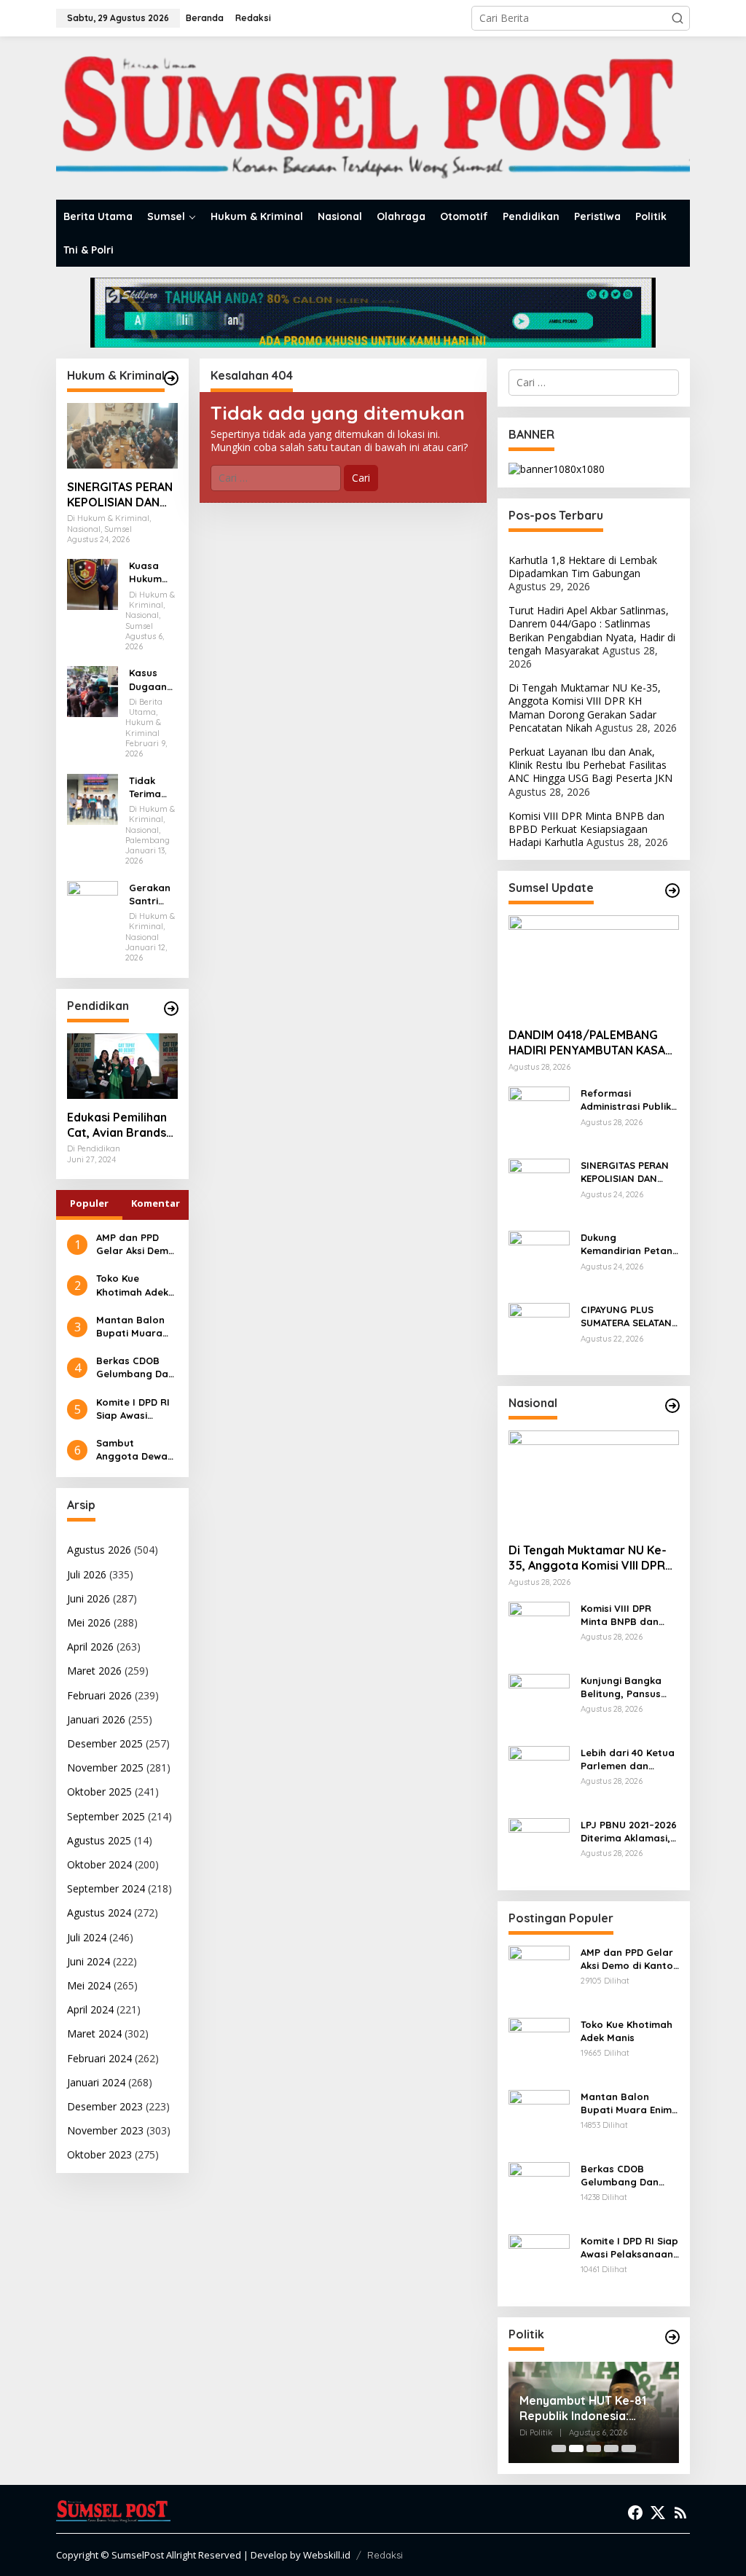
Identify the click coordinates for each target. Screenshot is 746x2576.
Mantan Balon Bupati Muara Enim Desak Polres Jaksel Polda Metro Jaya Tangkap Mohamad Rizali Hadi (135, 1327)
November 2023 (105, 2130)
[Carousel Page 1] (559, 2448)
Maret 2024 (94, 2033)
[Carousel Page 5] (629, 2448)
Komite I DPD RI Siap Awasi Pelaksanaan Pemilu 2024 (133, 1409)
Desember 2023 (105, 2106)
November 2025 (105, 1767)
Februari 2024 (99, 2058)
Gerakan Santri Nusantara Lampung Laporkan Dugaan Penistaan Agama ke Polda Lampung (153, 894)
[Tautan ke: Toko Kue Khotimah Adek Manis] (539, 2047)
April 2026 (90, 1647)
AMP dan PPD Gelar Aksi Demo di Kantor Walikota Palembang (136, 1244)
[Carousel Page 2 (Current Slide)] (576, 2448)
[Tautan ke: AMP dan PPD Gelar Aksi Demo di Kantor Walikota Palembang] (539, 1975)
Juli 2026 (87, 1574)
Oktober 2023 (99, 2154)
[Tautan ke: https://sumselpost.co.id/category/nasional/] (672, 1406)
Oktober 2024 (99, 1864)
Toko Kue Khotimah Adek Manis (132, 1285)
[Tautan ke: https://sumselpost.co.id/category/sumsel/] (672, 890)
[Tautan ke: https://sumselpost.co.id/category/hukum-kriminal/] (171, 378)
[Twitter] (658, 2513)
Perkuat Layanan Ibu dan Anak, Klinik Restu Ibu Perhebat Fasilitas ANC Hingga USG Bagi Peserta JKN (590, 765)
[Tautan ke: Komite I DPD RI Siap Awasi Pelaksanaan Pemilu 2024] (539, 2264)
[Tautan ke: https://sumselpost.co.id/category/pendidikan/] (171, 1009)
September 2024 (106, 1888)
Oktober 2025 (99, 1792)
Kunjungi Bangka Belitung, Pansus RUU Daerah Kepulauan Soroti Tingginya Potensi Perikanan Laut (624, 1687)
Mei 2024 (89, 1985)
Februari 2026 (99, 1695)
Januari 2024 (96, 2082)
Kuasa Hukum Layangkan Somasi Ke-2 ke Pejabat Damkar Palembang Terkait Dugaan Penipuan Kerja (153, 572)
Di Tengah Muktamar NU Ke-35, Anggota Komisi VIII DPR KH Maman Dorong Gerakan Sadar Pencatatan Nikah (585, 708)
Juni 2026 (89, 1598)
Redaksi (385, 2555)
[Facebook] (635, 2513)
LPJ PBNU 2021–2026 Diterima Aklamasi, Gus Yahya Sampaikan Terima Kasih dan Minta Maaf (629, 1832)
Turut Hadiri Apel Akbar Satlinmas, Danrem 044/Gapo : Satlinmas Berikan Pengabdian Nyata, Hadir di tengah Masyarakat (592, 630)
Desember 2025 (105, 1743)
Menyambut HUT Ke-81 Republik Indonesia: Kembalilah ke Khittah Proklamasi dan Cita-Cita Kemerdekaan (590, 2408)
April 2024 (90, 2009)
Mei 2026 (89, 1622)
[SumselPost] (373, 118)
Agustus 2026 (99, 1550)
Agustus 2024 (99, 1913)
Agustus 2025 (99, 1840)
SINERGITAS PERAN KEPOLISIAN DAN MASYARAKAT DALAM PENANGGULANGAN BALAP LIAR (121, 495)
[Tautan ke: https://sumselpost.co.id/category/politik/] (672, 2337)
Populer (89, 1203)
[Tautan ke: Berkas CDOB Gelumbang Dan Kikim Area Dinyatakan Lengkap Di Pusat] (539, 2192)
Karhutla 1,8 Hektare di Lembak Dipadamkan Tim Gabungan (583, 567)
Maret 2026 (94, 1671)
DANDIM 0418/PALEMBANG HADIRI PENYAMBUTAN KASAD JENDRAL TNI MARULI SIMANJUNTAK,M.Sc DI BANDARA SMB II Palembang (591, 1043)
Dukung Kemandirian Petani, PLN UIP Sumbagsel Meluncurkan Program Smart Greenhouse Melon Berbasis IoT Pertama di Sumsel (629, 1244)
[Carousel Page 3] (594, 2448)
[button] (678, 18)
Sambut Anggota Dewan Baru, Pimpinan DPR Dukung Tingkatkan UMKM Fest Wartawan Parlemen (135, 1450)
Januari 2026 (96, 1719)
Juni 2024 (89, 1961)
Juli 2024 (87, 1937)
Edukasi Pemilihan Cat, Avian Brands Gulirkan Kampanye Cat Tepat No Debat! (122, 1125)
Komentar (156, 1203)
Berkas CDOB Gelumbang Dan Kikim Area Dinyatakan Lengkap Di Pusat (135, 1367)
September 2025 (106, 1816)
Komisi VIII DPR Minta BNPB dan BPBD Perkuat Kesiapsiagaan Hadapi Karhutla (586, 829)
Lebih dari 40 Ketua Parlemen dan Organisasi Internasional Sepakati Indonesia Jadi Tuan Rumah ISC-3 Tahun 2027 (628, 1759)
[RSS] (680, 2513)
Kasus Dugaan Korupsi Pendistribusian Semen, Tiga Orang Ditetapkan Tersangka (153, 680)
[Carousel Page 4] (611, 2448)
